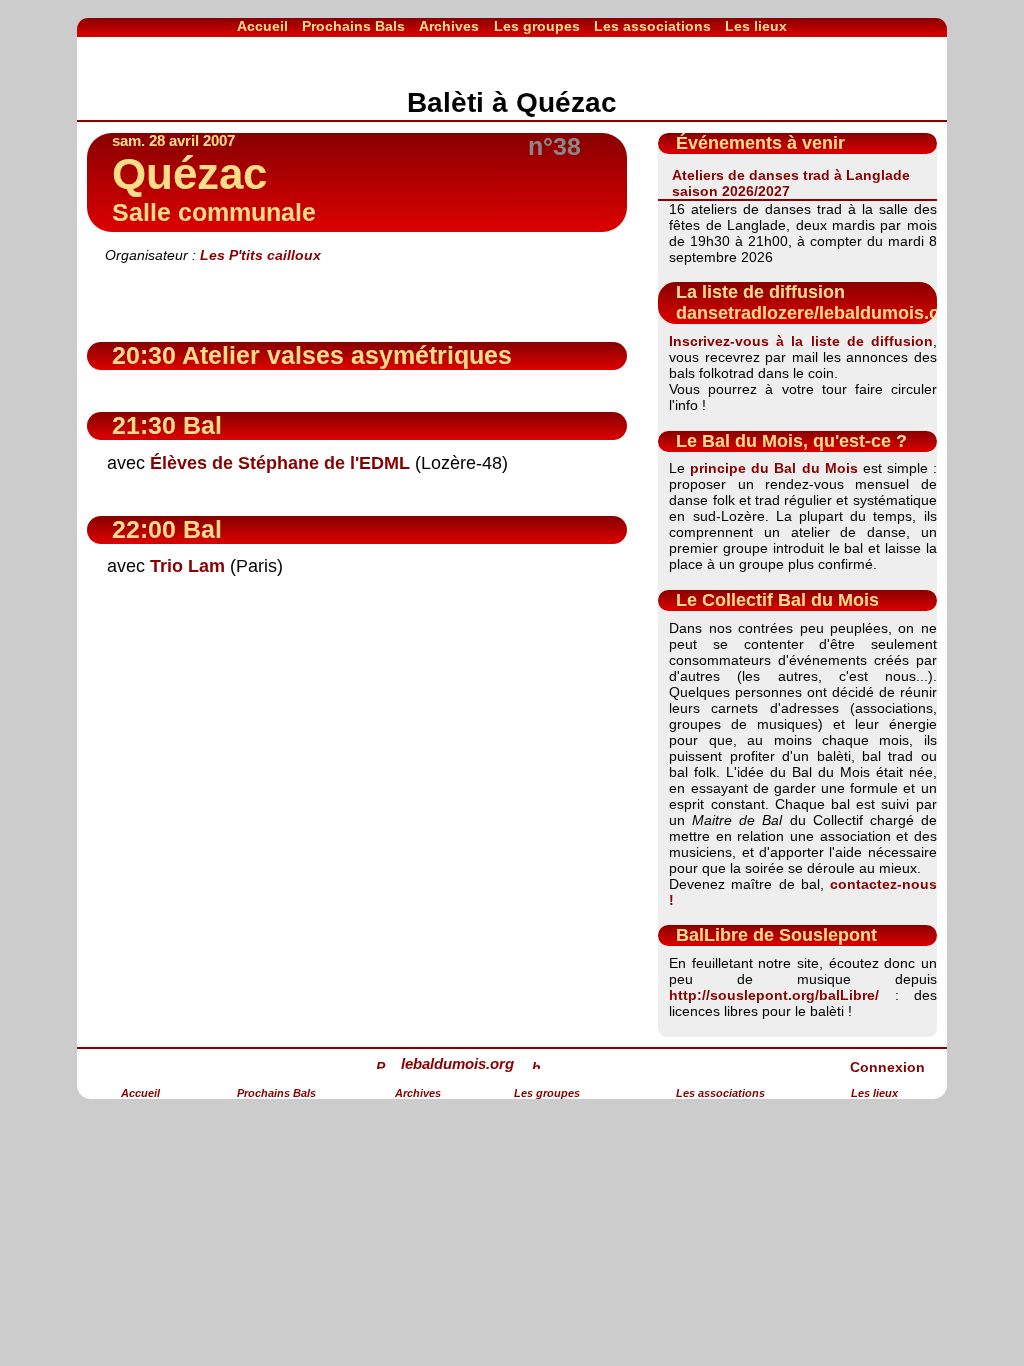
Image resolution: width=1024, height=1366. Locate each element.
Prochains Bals (353, 26)
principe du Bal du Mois (773, 468)
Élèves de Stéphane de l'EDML (280, 463)
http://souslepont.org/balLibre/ (774, 995)
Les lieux (756, 26)
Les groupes (537, 26)
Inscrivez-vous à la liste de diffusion (800, 341)
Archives (449, 26)
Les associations (652, 26)
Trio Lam (187, 566)
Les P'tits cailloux (260, 255)
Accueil (262, 26)
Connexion (887, 1067)
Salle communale (214, 212)
